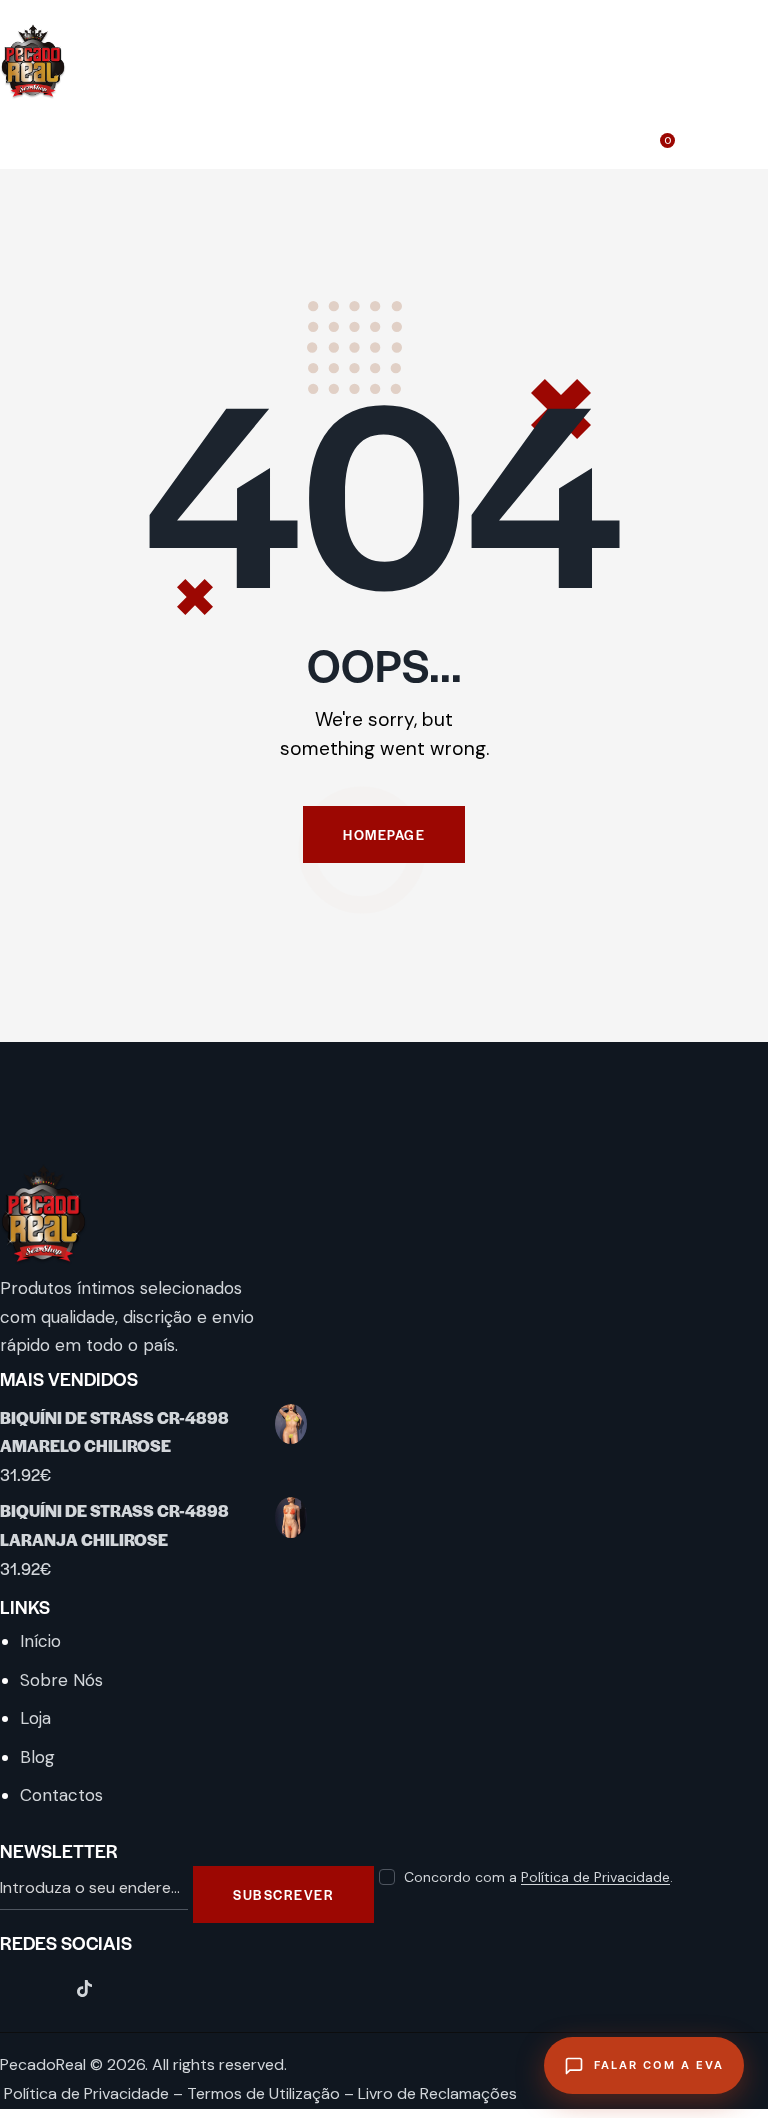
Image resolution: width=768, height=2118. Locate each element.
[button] (762, 131)
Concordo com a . (538, 1877)
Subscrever (283, 1894)
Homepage (384, 834)
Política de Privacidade (595, 1877)
